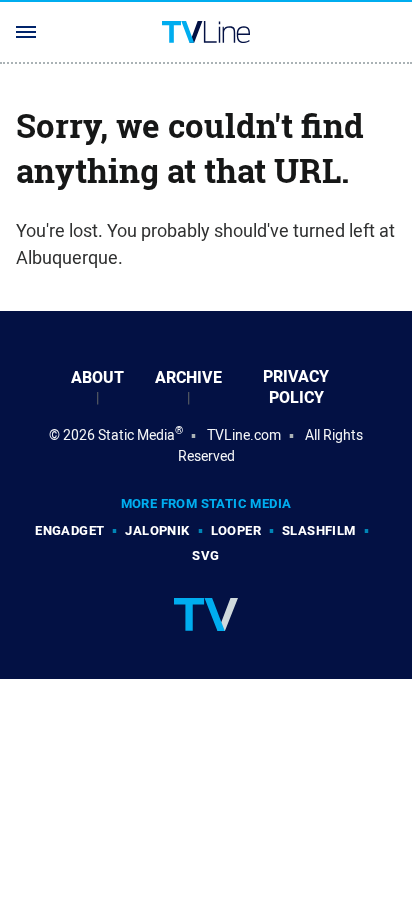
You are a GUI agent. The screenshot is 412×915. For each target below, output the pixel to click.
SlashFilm (319, 530)
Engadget (69, 530)
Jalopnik (157, 530)
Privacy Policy (296, 387)
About (97, 377)
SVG (205, 555)
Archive (188, 377)
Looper (236, 530)
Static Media (136, 435)
